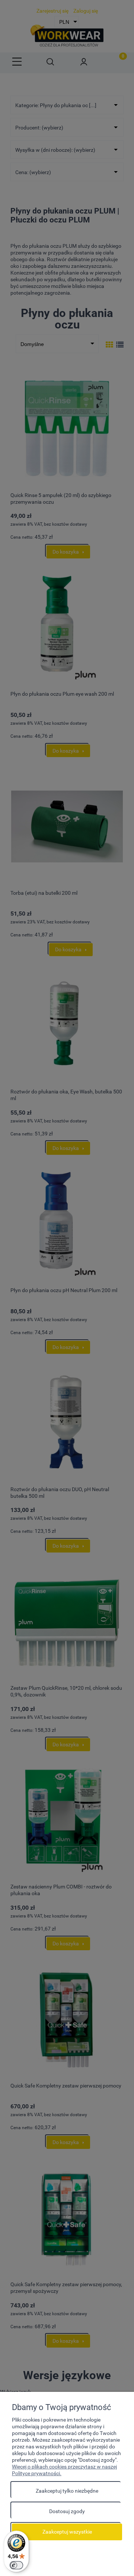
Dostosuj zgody (67, 2511)
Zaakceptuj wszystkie (67, 2532)
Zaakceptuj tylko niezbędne (67, 2491)
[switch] (16, 2565)
